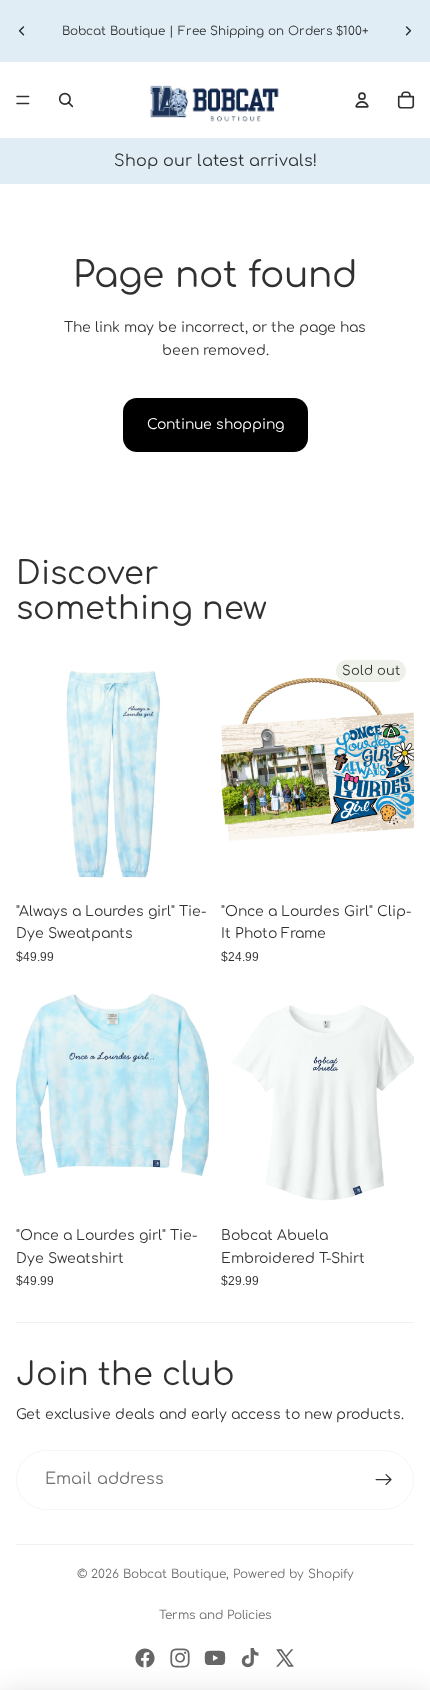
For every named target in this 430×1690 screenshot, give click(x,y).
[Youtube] (215, 1658)
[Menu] (23, 100)
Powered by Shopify (293, 1574)
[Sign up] (384, 1480)
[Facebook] (145, 1658)
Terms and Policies (215, 1615)
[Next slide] (408, 31)
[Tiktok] (250, 1658)
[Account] (362, 100)
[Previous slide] (22, 31)
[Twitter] (285, 1658)
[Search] (66, 100)
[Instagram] (180, 1658)
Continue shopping (215, 424)
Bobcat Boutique (174, 1574)
